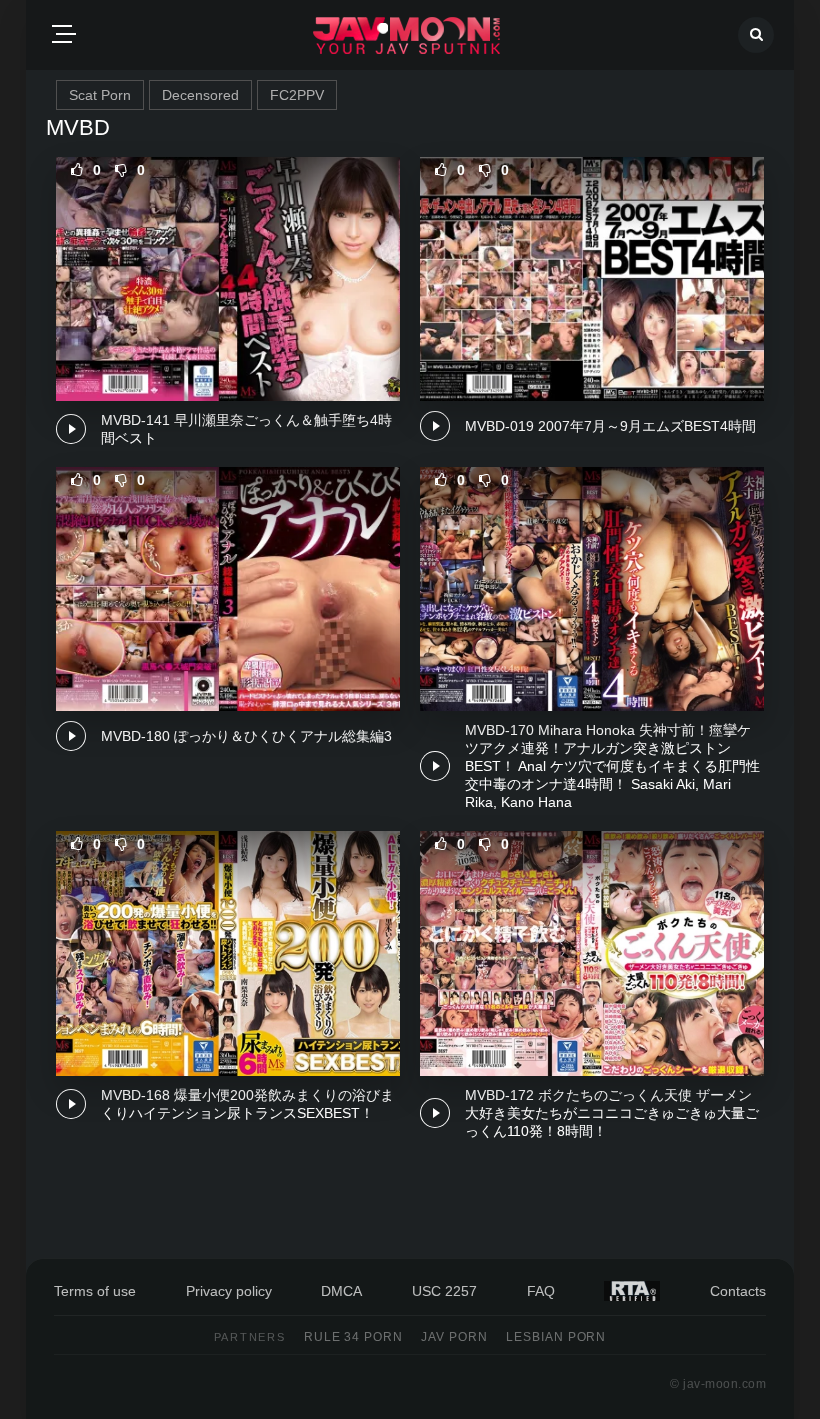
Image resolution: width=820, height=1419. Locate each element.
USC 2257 (444, 1291)
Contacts (738, 1291)
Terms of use (95, 1291)
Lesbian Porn (556, 1337)
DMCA (341, 1291)
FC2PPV (297, 95)
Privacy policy (229, 1291)
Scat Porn (100, 95)
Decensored (200, 95)
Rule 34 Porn (354, 1337)
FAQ (541, 1291)
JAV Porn (454, 1337)
